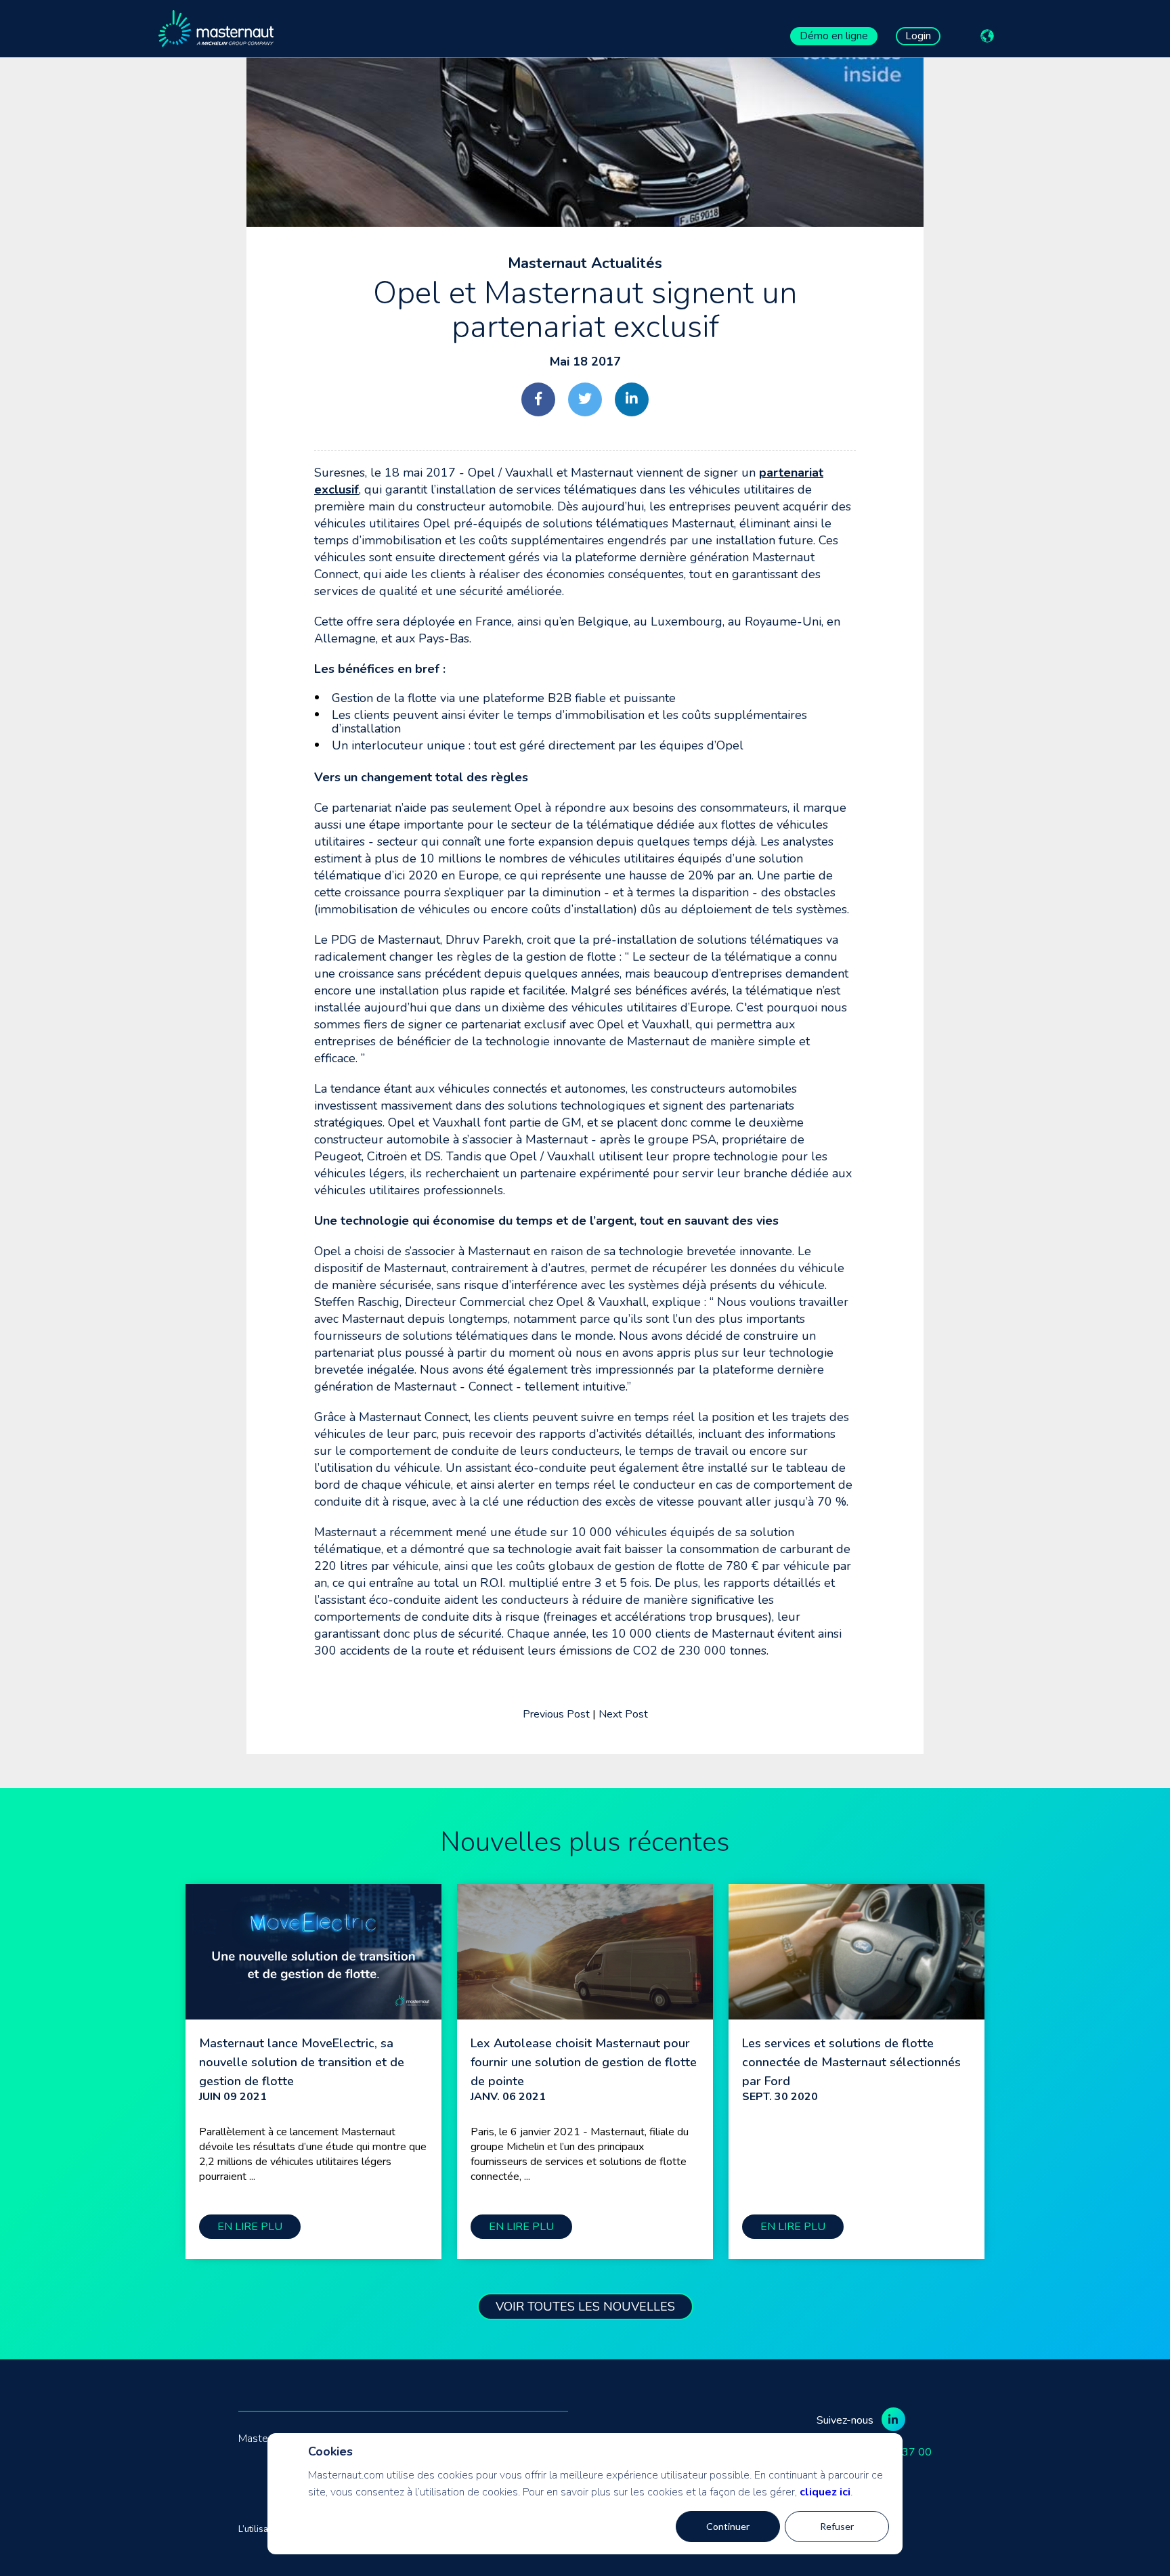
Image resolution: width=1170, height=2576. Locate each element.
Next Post (623, 1714)
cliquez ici (825, 2492)
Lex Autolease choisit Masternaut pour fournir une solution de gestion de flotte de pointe (584, 2062)
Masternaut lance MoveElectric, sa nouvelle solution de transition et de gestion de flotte (302, 2062)
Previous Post (556, 1714)
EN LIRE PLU (250, 2227)
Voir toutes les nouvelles (585, 2307)
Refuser (837, 2526)
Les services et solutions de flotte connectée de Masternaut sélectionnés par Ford (851, 2062)
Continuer (728, 2526)
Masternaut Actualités (585, 263)
